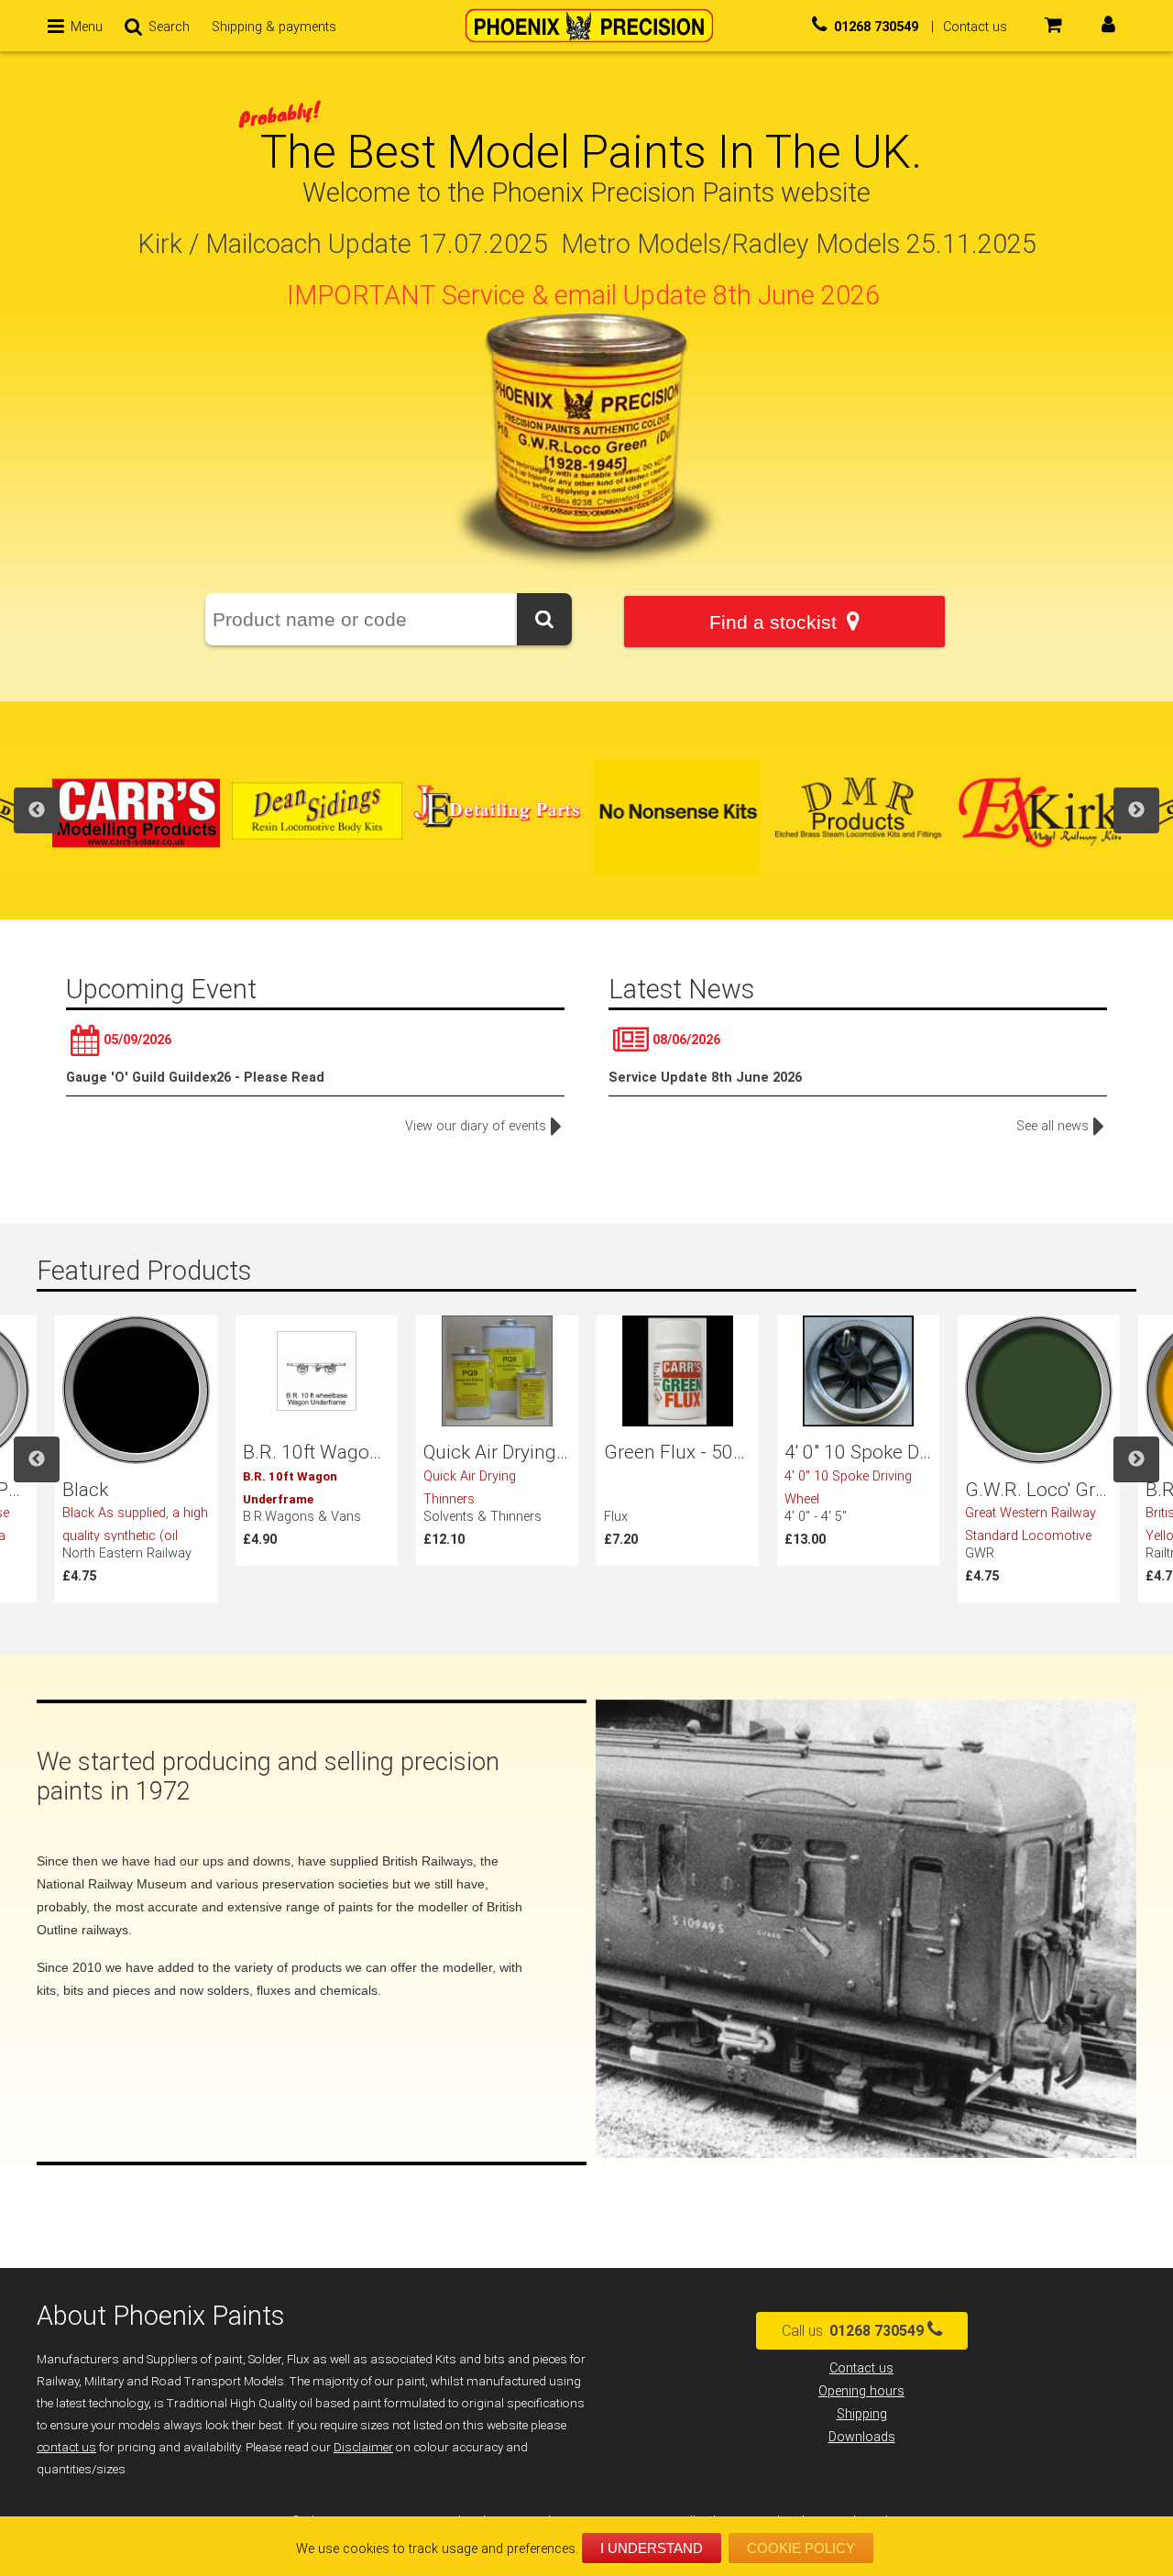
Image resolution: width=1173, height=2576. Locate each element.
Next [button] (1136, 810)
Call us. (853, 2331)
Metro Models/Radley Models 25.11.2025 (799, 244)
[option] (136, 810)
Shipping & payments (274, 27)
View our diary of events (476, 1126)
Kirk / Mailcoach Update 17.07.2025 (343, 244)
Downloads (862, 2437)
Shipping (862, 2414)
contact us (66, 2447)
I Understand (652, 2548)
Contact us (861, 2368)
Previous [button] (37, 810)
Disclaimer (363, 2447)
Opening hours (861, 2391)
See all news (1052, 1126)
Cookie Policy (801, 2548)
